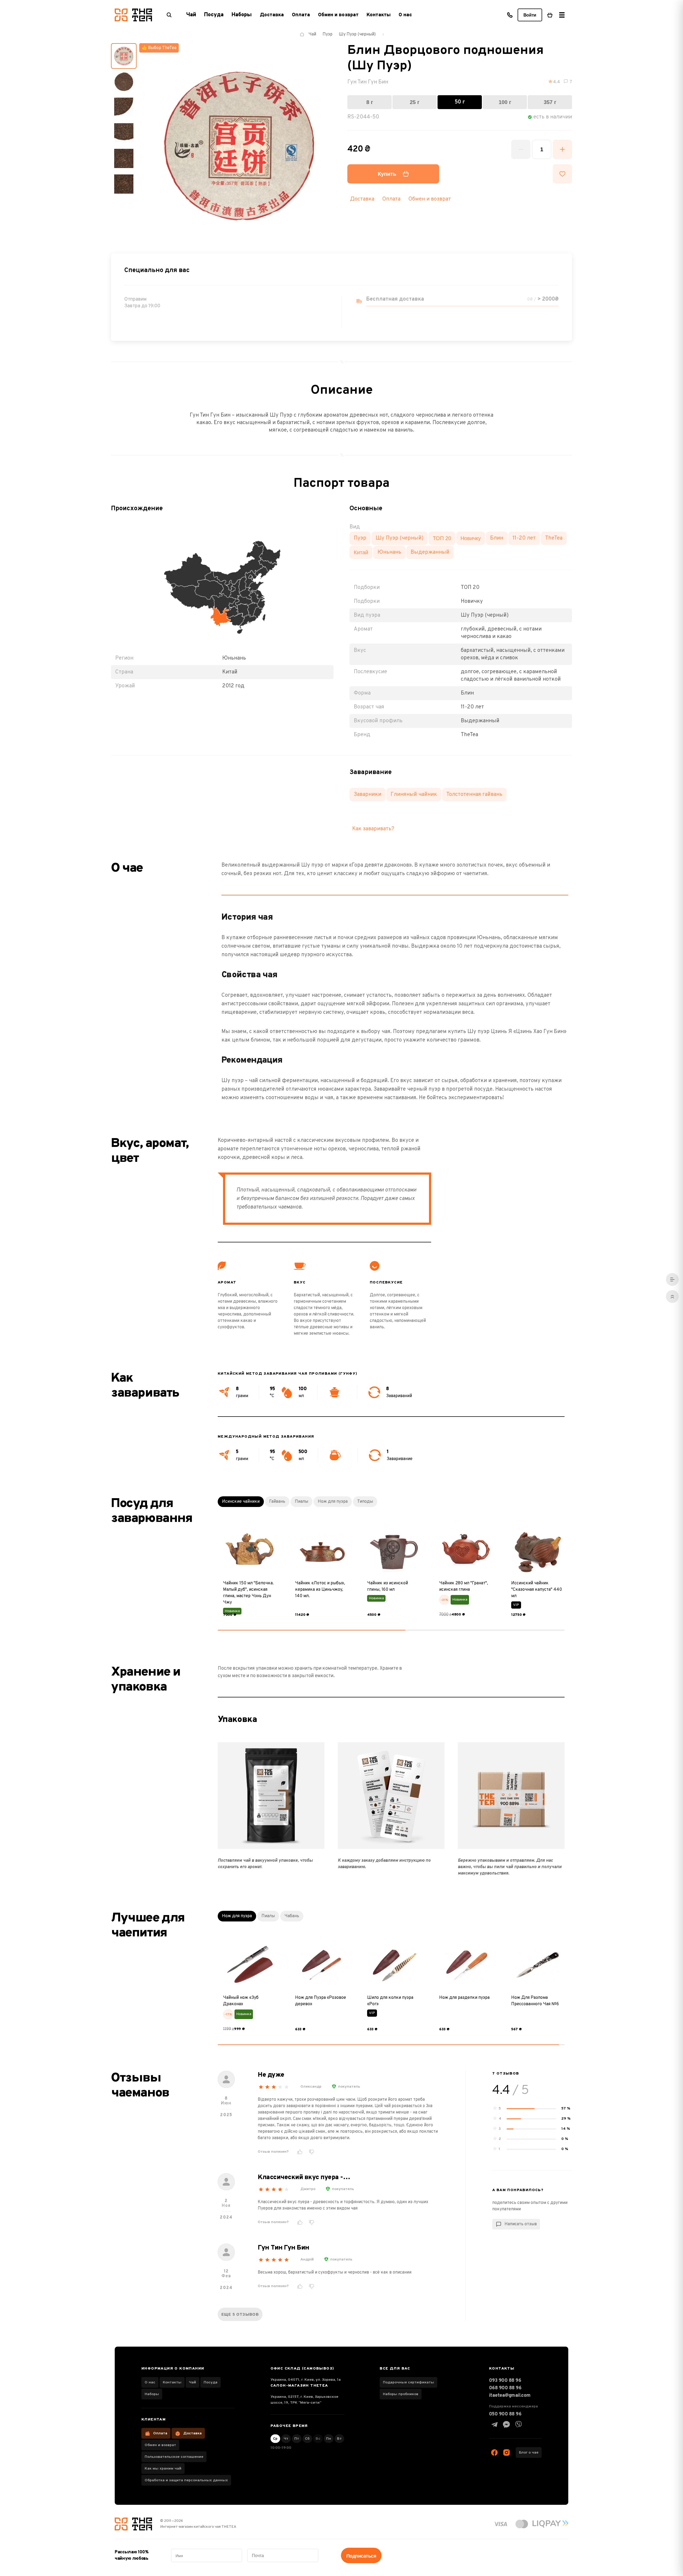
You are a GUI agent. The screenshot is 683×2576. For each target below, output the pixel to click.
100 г (505, 102)
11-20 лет (524, 538)
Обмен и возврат (338, 15)
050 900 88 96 (505, 2414)
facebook (494, 2453)
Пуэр (360, 538)
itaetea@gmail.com (510, 2396)
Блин (497, 538)
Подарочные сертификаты (408, 2382)
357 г (550, 102)
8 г (370, 102)
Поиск (169, 15)
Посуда (211, 2382)
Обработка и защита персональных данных (186, 2480)
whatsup (506, 2425)
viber (518, 2425)
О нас (405, 15)
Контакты (379, 15)
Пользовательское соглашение (174, 2457)
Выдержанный (430, 552)
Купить (387, 174)
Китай (361, 552)
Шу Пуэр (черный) (400, 538)
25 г (415, 102)
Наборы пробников (401, 2394)
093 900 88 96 (505, 2381)
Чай (192, 2382)
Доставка (272, 15)
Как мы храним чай (163, 2469)
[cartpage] (550, 15)
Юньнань (389, 552)
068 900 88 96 (505, 2388)
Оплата (301, 15)
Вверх (672, 1297)
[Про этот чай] (672, 1279)
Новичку (471, 538)
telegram (494, 2425)
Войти (530, 15)
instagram (506, 2453)
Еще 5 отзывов (240, 2314)
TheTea (554, 538)
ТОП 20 (442, 538)
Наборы (152, 2394)
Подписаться (361, 2556)
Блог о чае (529, 2453)
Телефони (510, 15)
